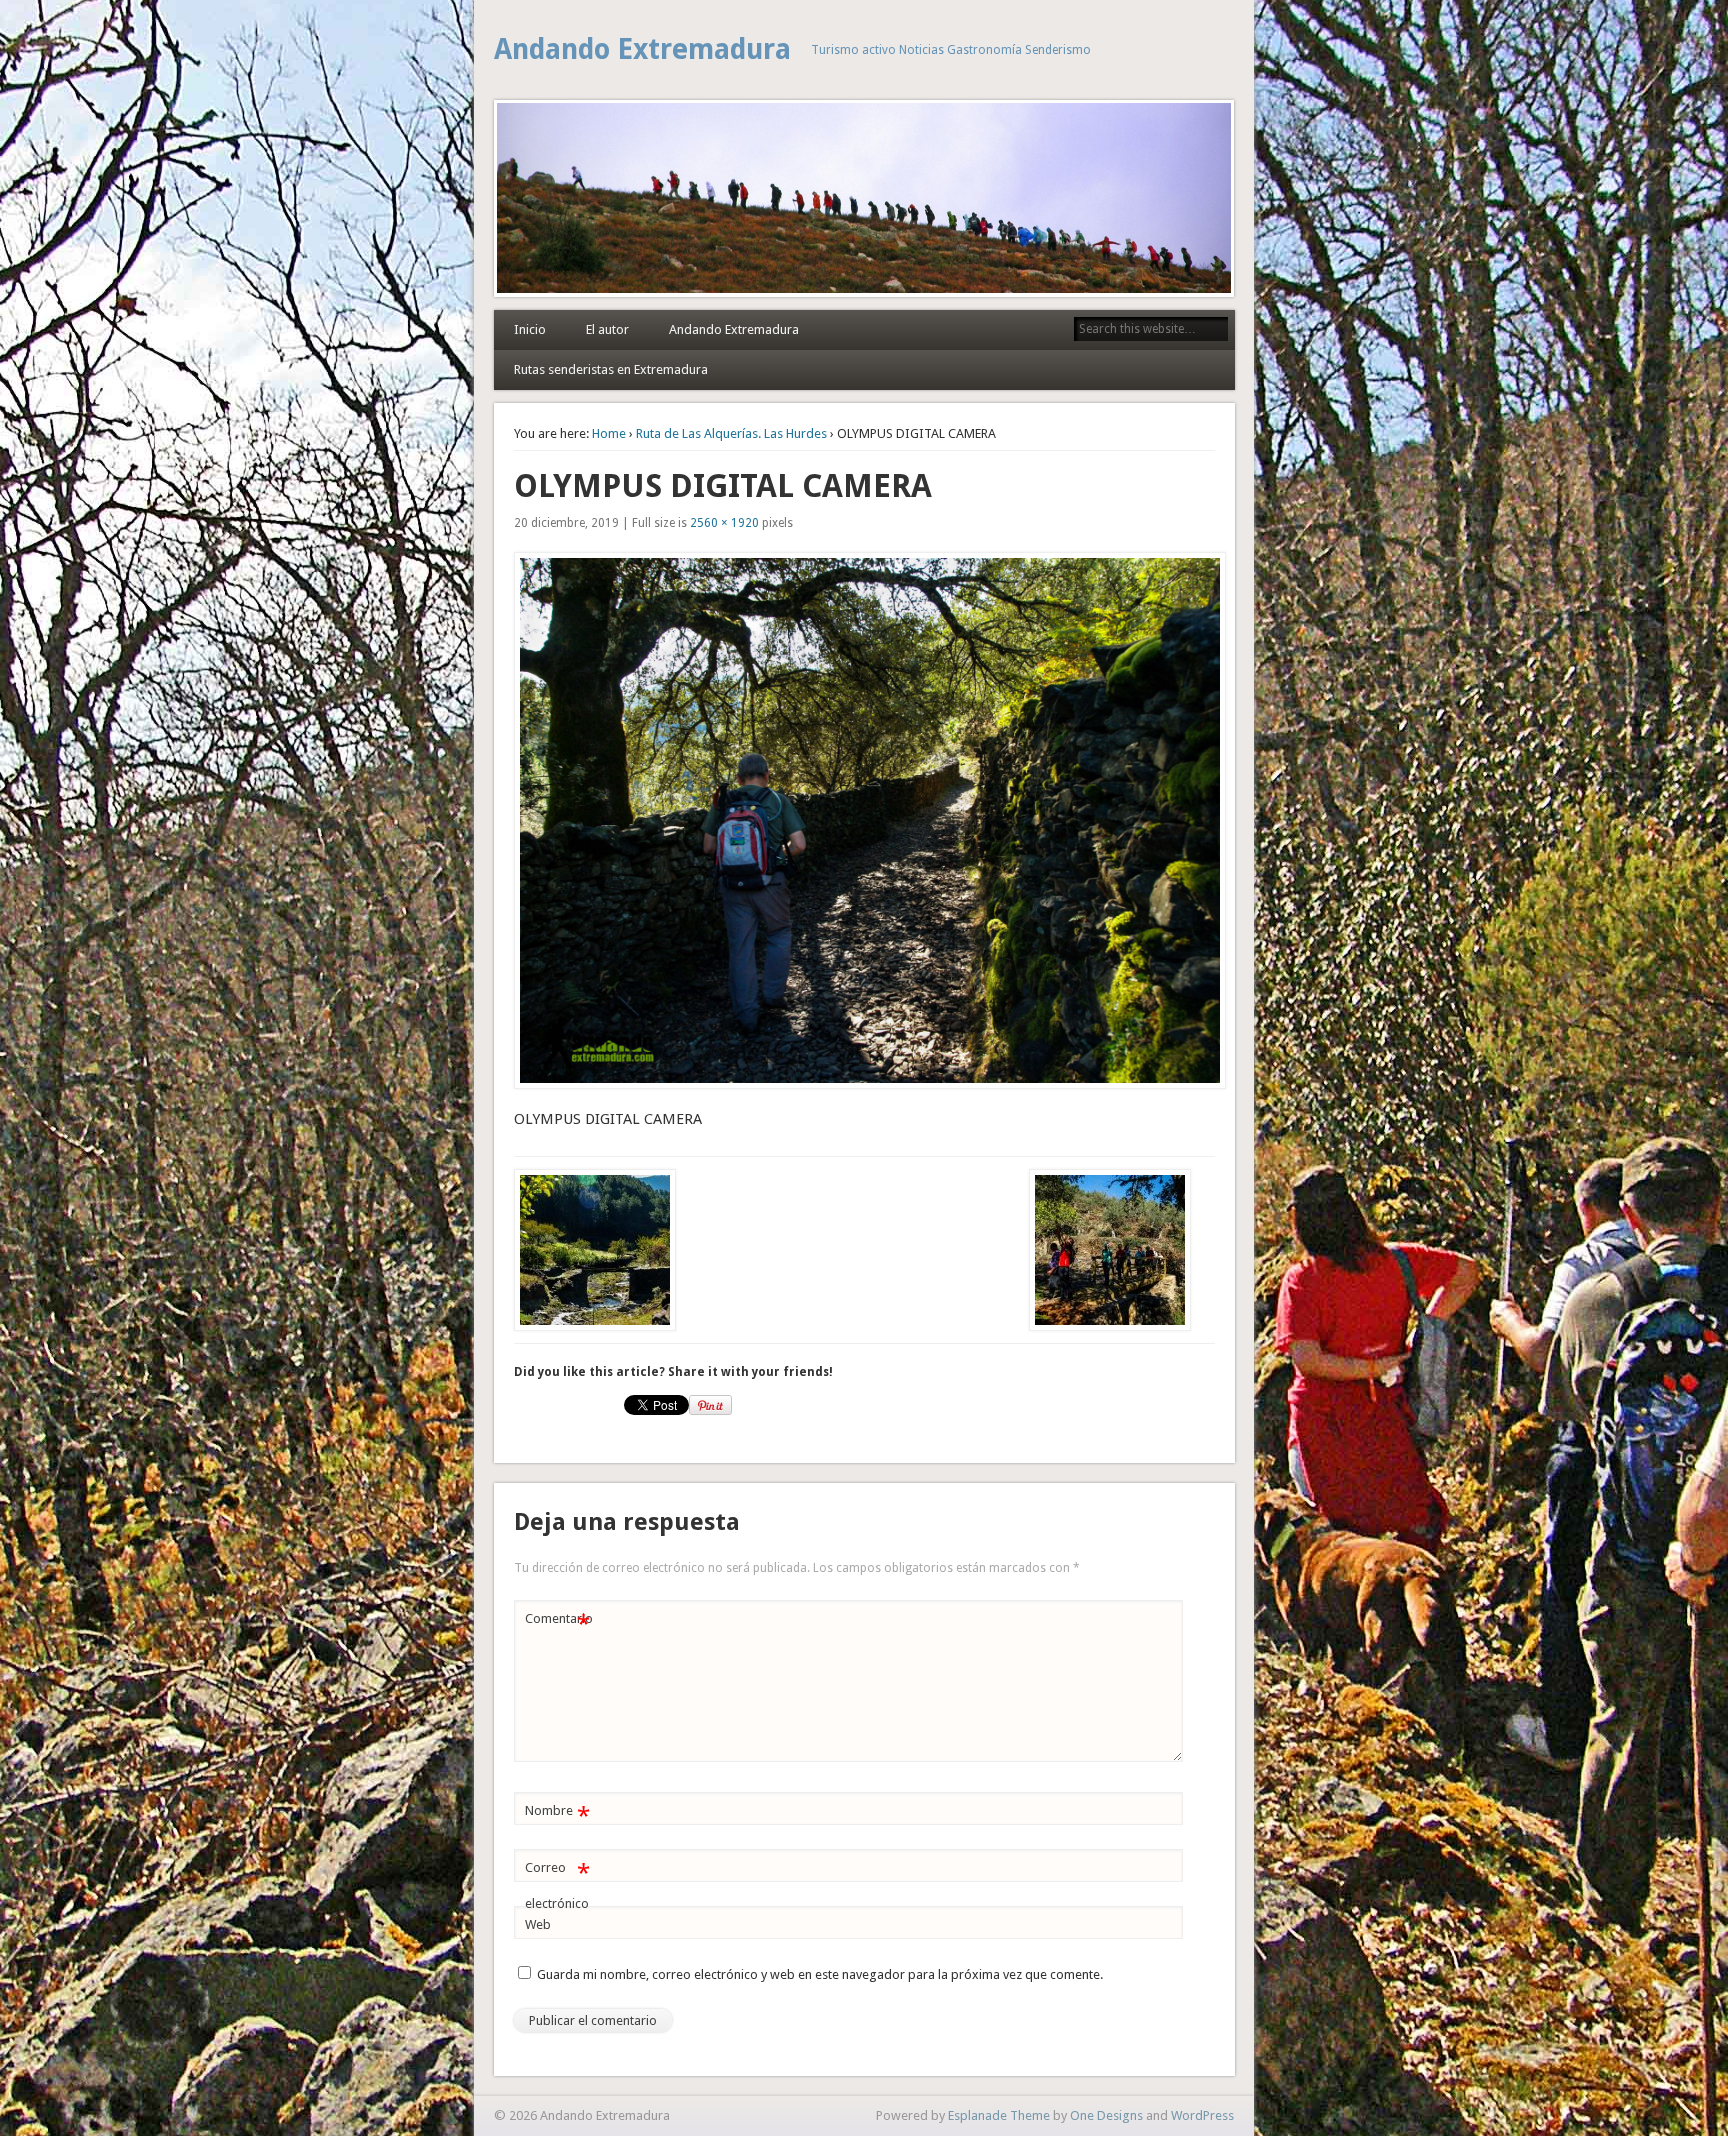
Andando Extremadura (642, 49)
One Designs (1106, 2115)
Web (538, 1924)
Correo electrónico (557, 1885)
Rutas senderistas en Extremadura (611, 369)
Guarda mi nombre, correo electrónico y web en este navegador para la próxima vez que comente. (820, 1974)
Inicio (530, 329)
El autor (607, 329)
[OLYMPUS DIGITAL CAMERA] (864, 820)
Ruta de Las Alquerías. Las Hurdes (731, 433)
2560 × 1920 (724, 523)
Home (609, 433)
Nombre (557, 1815)
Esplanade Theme (999, 2115)
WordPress (1202, 2115)
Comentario (559, 1623)
